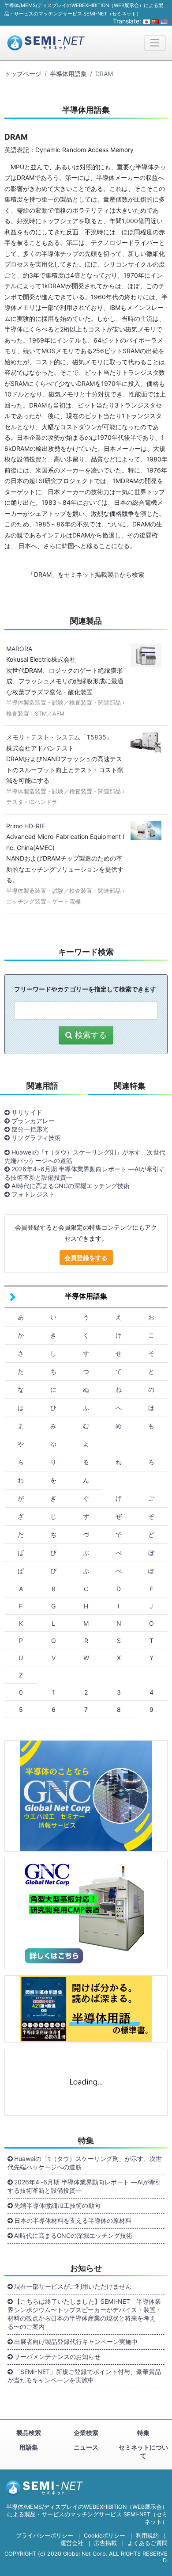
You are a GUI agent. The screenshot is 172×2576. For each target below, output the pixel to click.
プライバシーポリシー (45, 2536)
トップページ (23, 74)
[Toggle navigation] (155, 43)
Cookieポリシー (105, 2536)
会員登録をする (86, 1258)
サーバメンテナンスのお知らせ (57, 2357)
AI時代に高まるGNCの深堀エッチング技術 (71, 1186)
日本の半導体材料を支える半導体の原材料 (73, 2220)
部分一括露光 (30, 1129)
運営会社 (72, 2543)
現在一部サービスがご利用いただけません (73, 2286)
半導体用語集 (68, 74)
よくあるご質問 (148, 2543)
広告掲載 (105, 2543)
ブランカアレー (33, 1121)
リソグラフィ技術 (36, 1137)
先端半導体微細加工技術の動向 (57, 2205)
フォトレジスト (33, 1194)
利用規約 (147, 2536)
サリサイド (27, 1112)
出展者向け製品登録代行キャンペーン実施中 (76, 2342)
